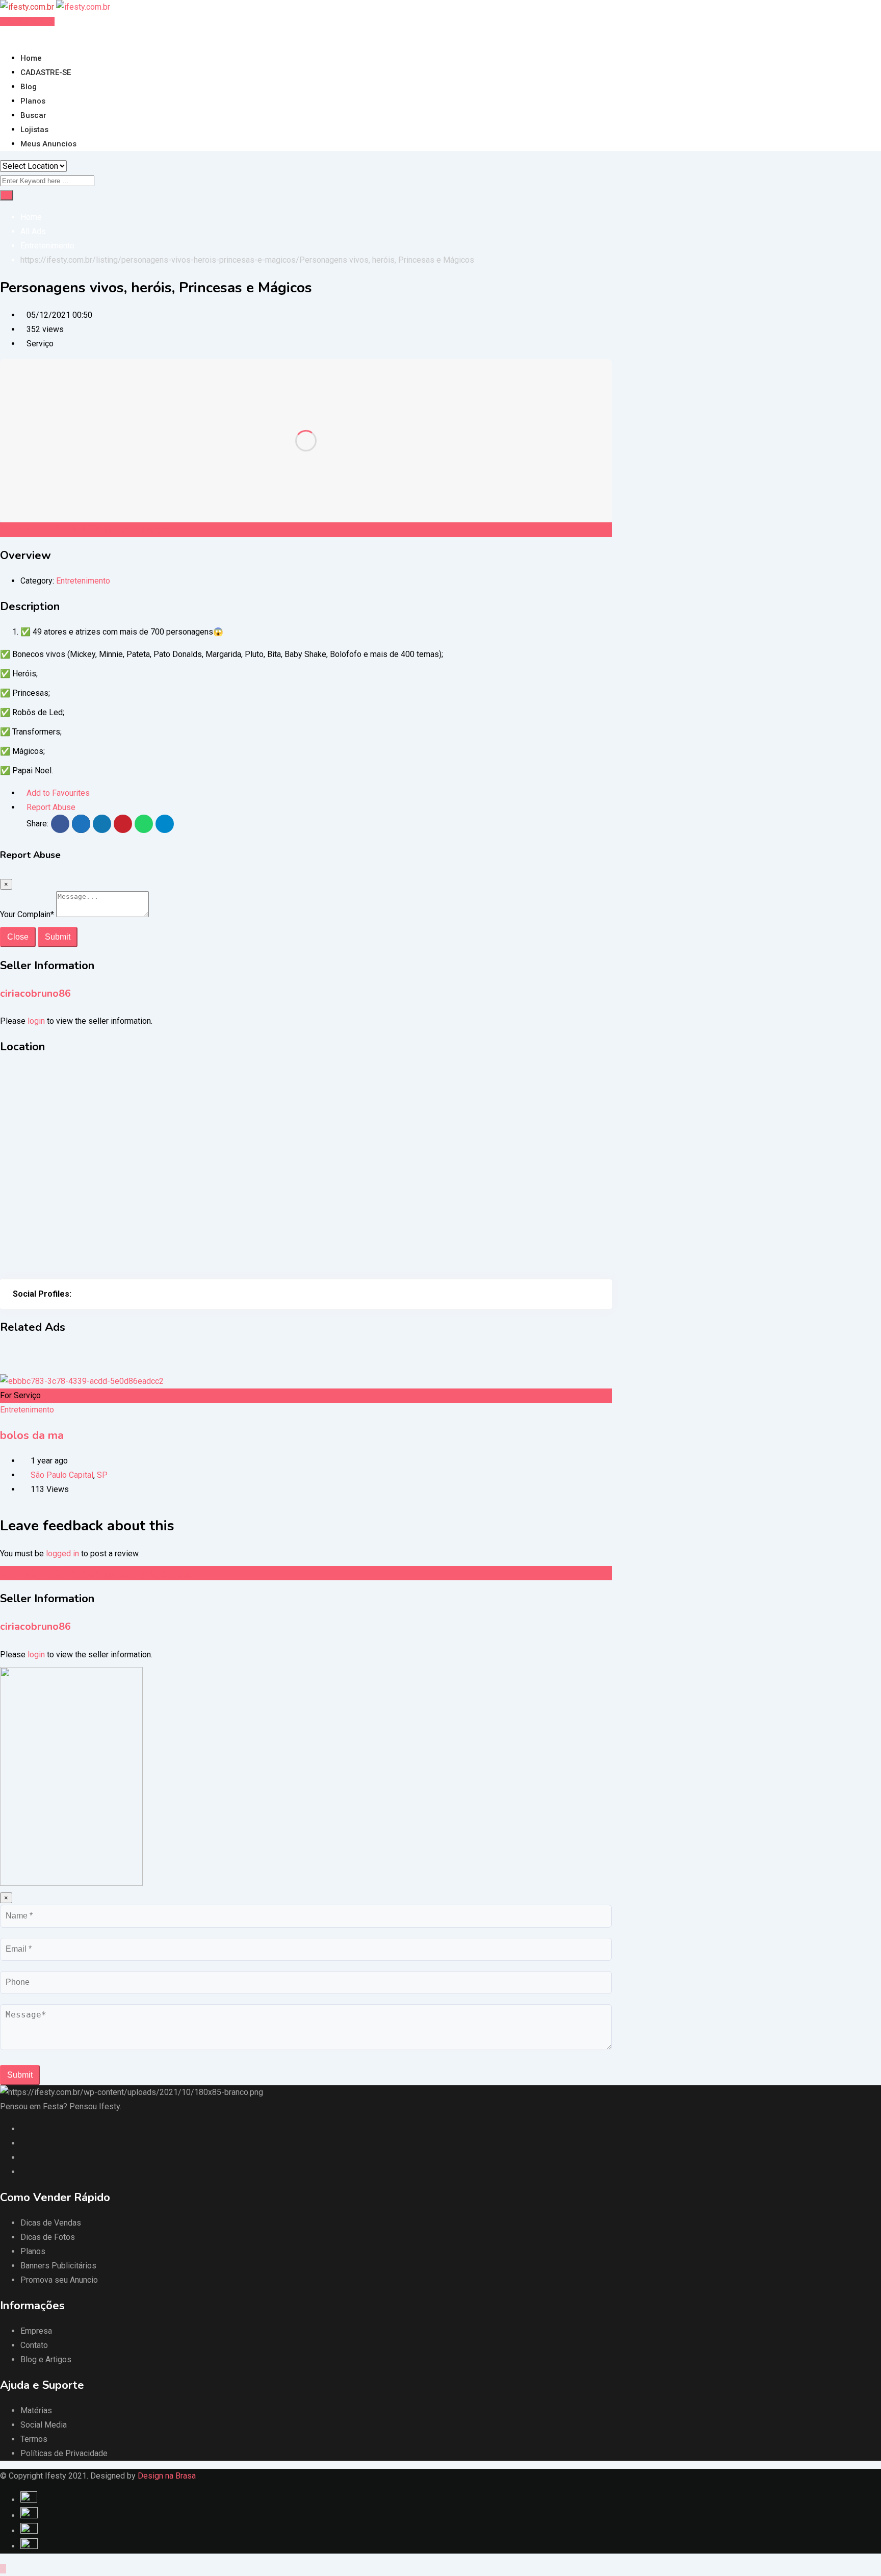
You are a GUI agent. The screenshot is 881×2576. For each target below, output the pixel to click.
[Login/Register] (3, 35)
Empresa (36, 2331)
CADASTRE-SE (46, 72)
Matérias (36, 2410)
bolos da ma (32, 1435)
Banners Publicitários (58, 2266)
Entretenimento (83, 581)
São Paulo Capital (62, 1475)
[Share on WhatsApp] (144, 824)
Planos (33, 101)
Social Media (44, 2425)
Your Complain (27, 914)
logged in (62, 1554)
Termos (34, 2439)
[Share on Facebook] (60, 824)
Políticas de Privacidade (64, 2453)
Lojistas (34, 130)
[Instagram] (77, 1294)
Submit (58, 937)
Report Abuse (51, 807)
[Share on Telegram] (165, 824)
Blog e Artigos (46, 2359)
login (36, 1021)
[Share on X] (81, 824)
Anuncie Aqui (30, 21)
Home (31, 58)
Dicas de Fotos (48, 2237)
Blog (29, 87)
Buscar (33, 115)
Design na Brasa (167, 2476)
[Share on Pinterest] (123, 824)
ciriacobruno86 (35, 993)
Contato (34, 2345)
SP (102, 1475)
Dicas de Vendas (51, 2223)
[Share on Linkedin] (102, 824)
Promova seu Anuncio (59, 2280)
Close (18, 937)
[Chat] (11, 35)
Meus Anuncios (48, 144)
